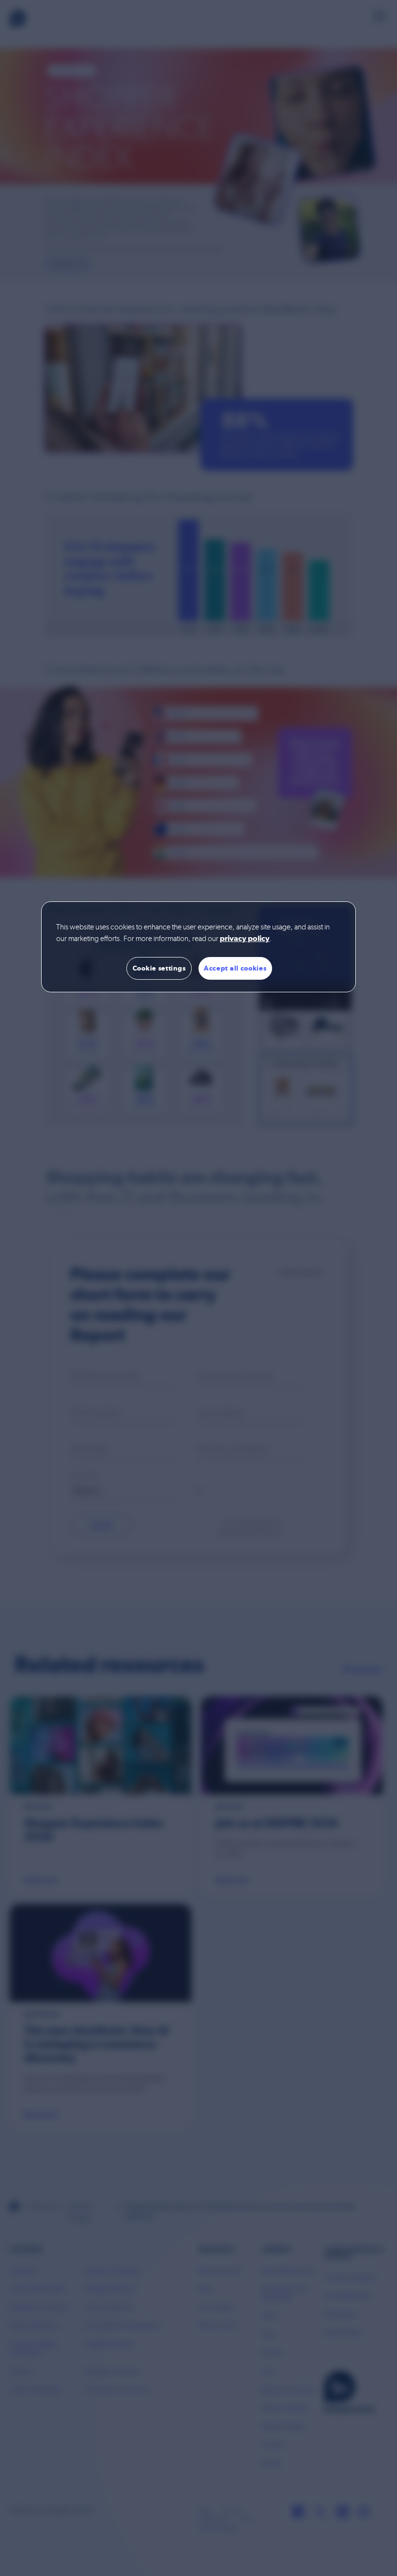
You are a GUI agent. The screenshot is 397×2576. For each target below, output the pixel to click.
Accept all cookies (235, 968)
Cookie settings (159, 968)
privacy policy (245, 939)
